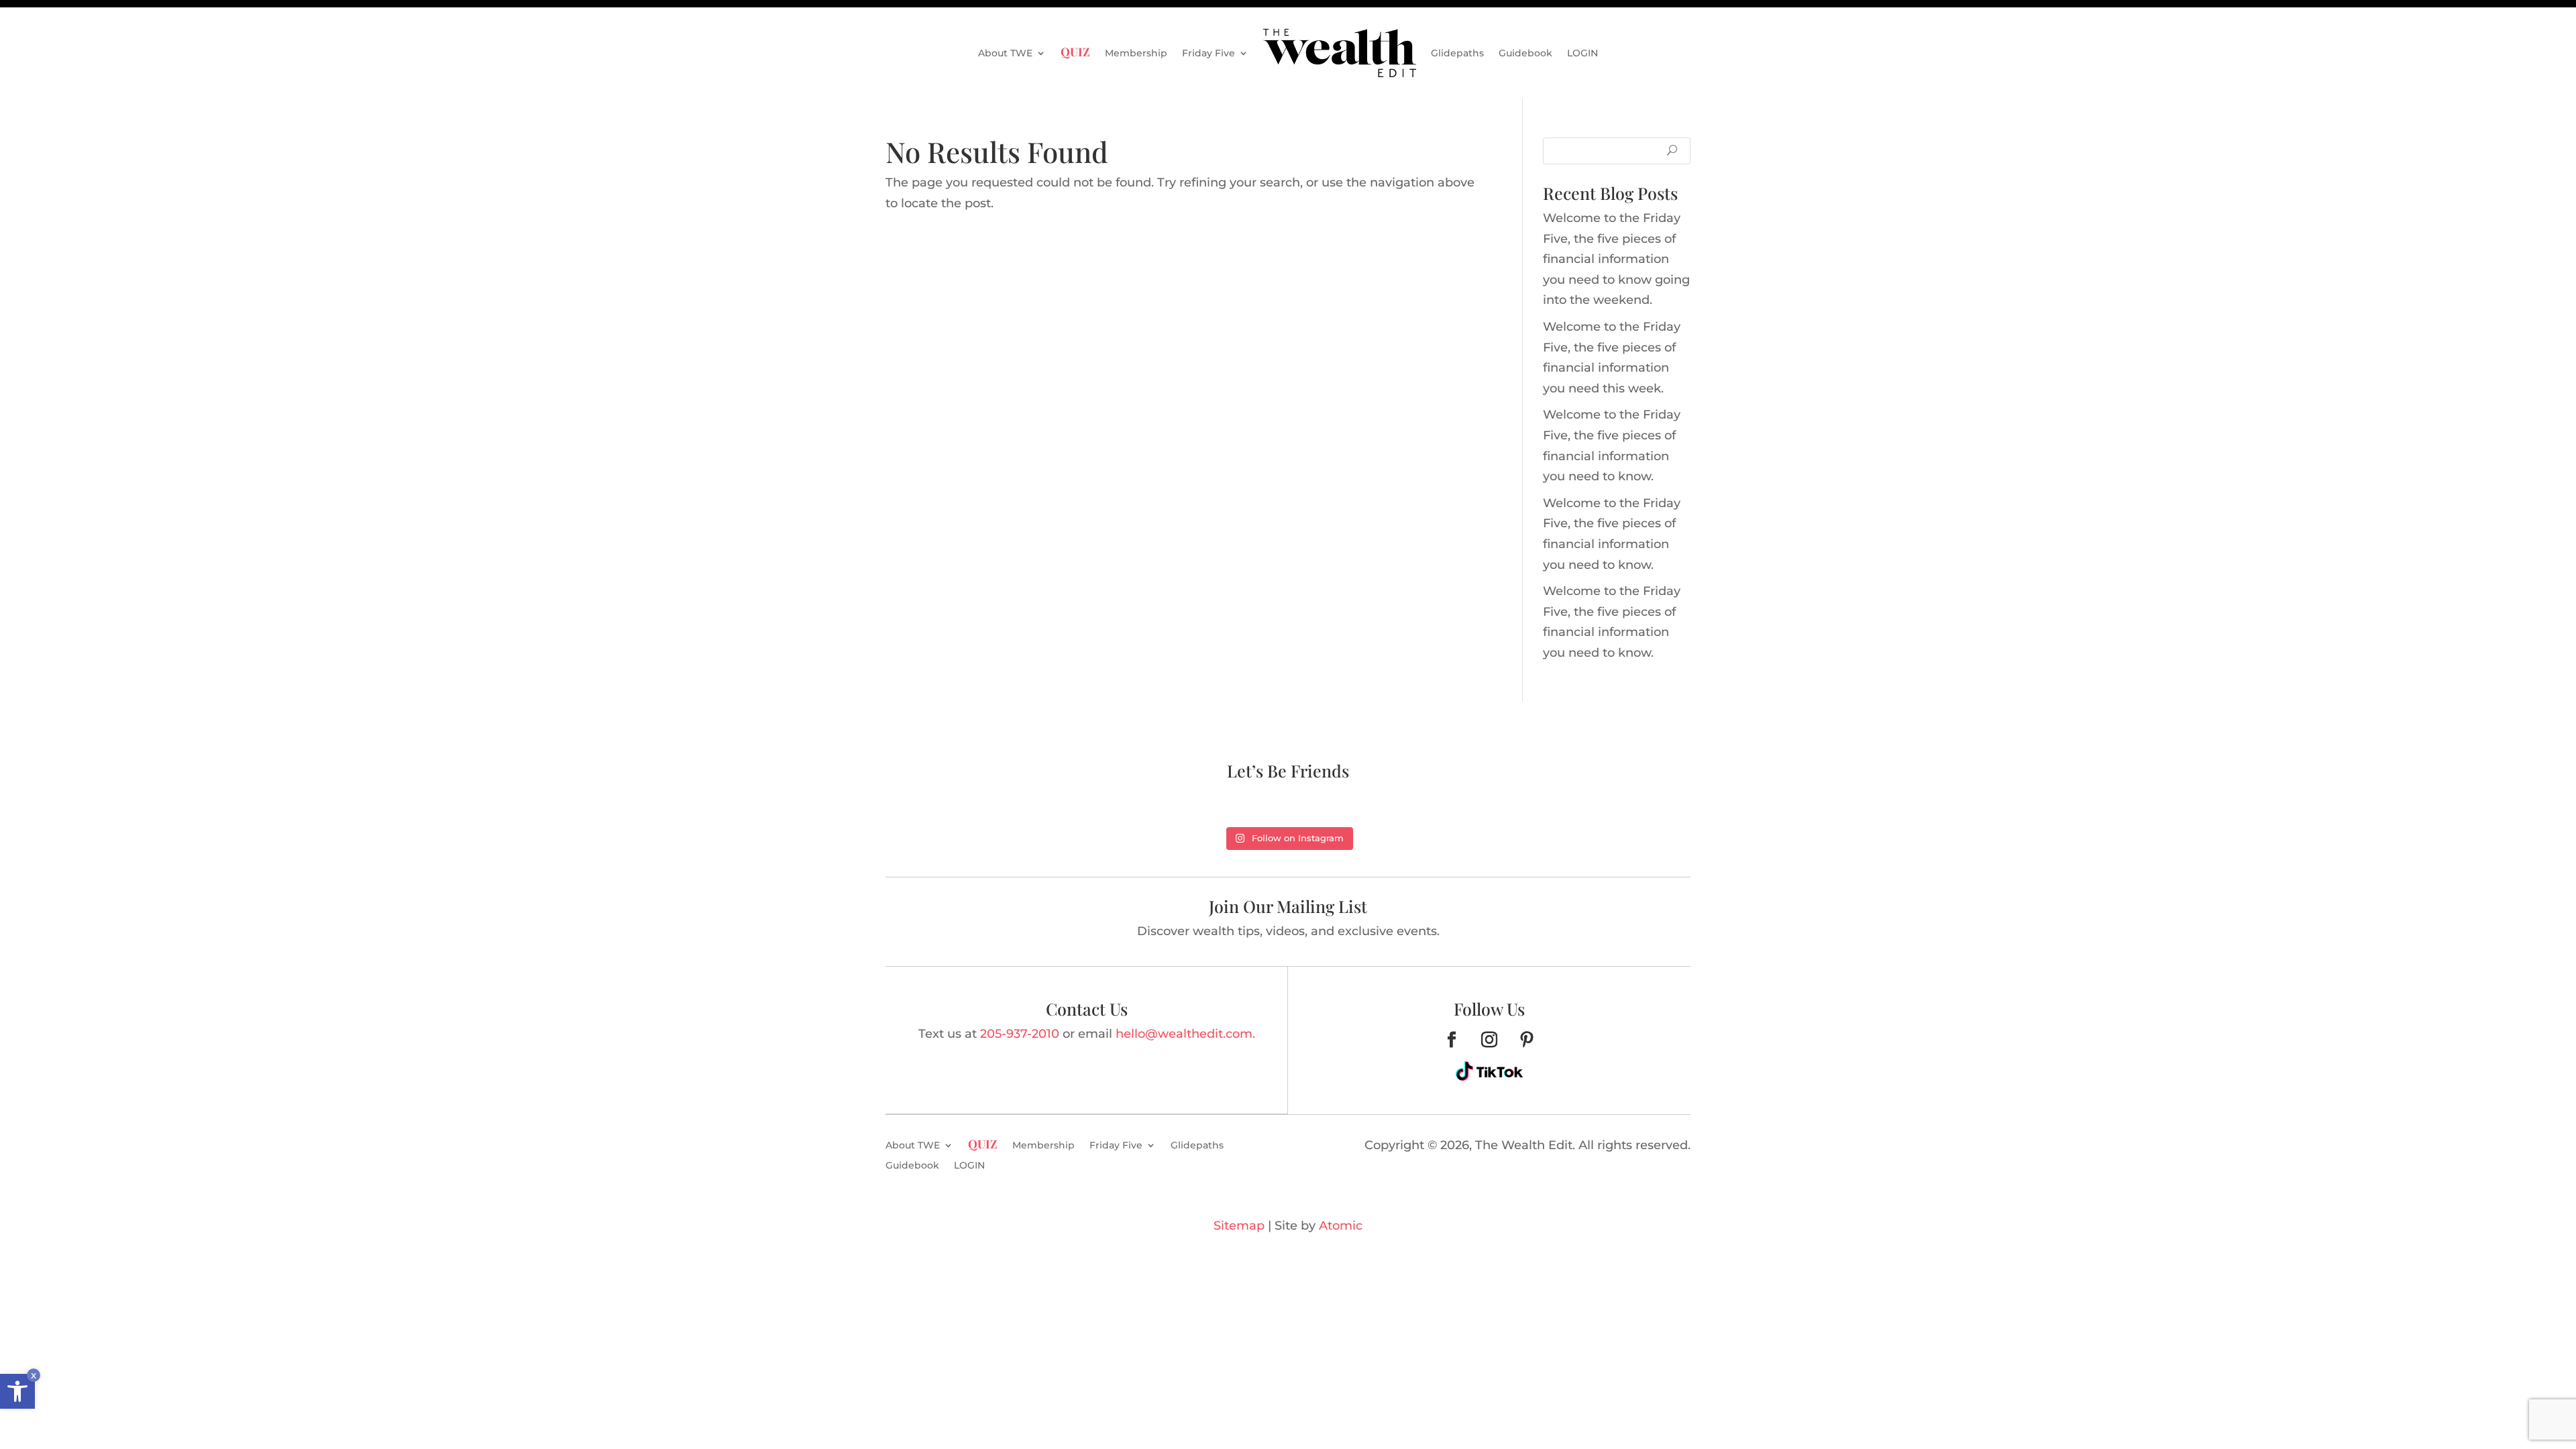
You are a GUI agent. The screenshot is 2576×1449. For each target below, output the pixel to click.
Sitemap (1239, 1226)
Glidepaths (1457, 53)
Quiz (1075, 51)
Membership (1136, 53)
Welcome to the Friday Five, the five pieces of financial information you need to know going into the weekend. (1616, 259)
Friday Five (1209, 53)
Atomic (1341, 1226)
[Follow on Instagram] (1489, 1040)
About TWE (1005, 53)
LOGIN (1582, 53)
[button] (17, 1391)
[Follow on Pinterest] (1527, 1040)
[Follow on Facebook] (1452, 1040)
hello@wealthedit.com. (1185, 1034)
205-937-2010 (1020, 1034)
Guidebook (1525, 53)
